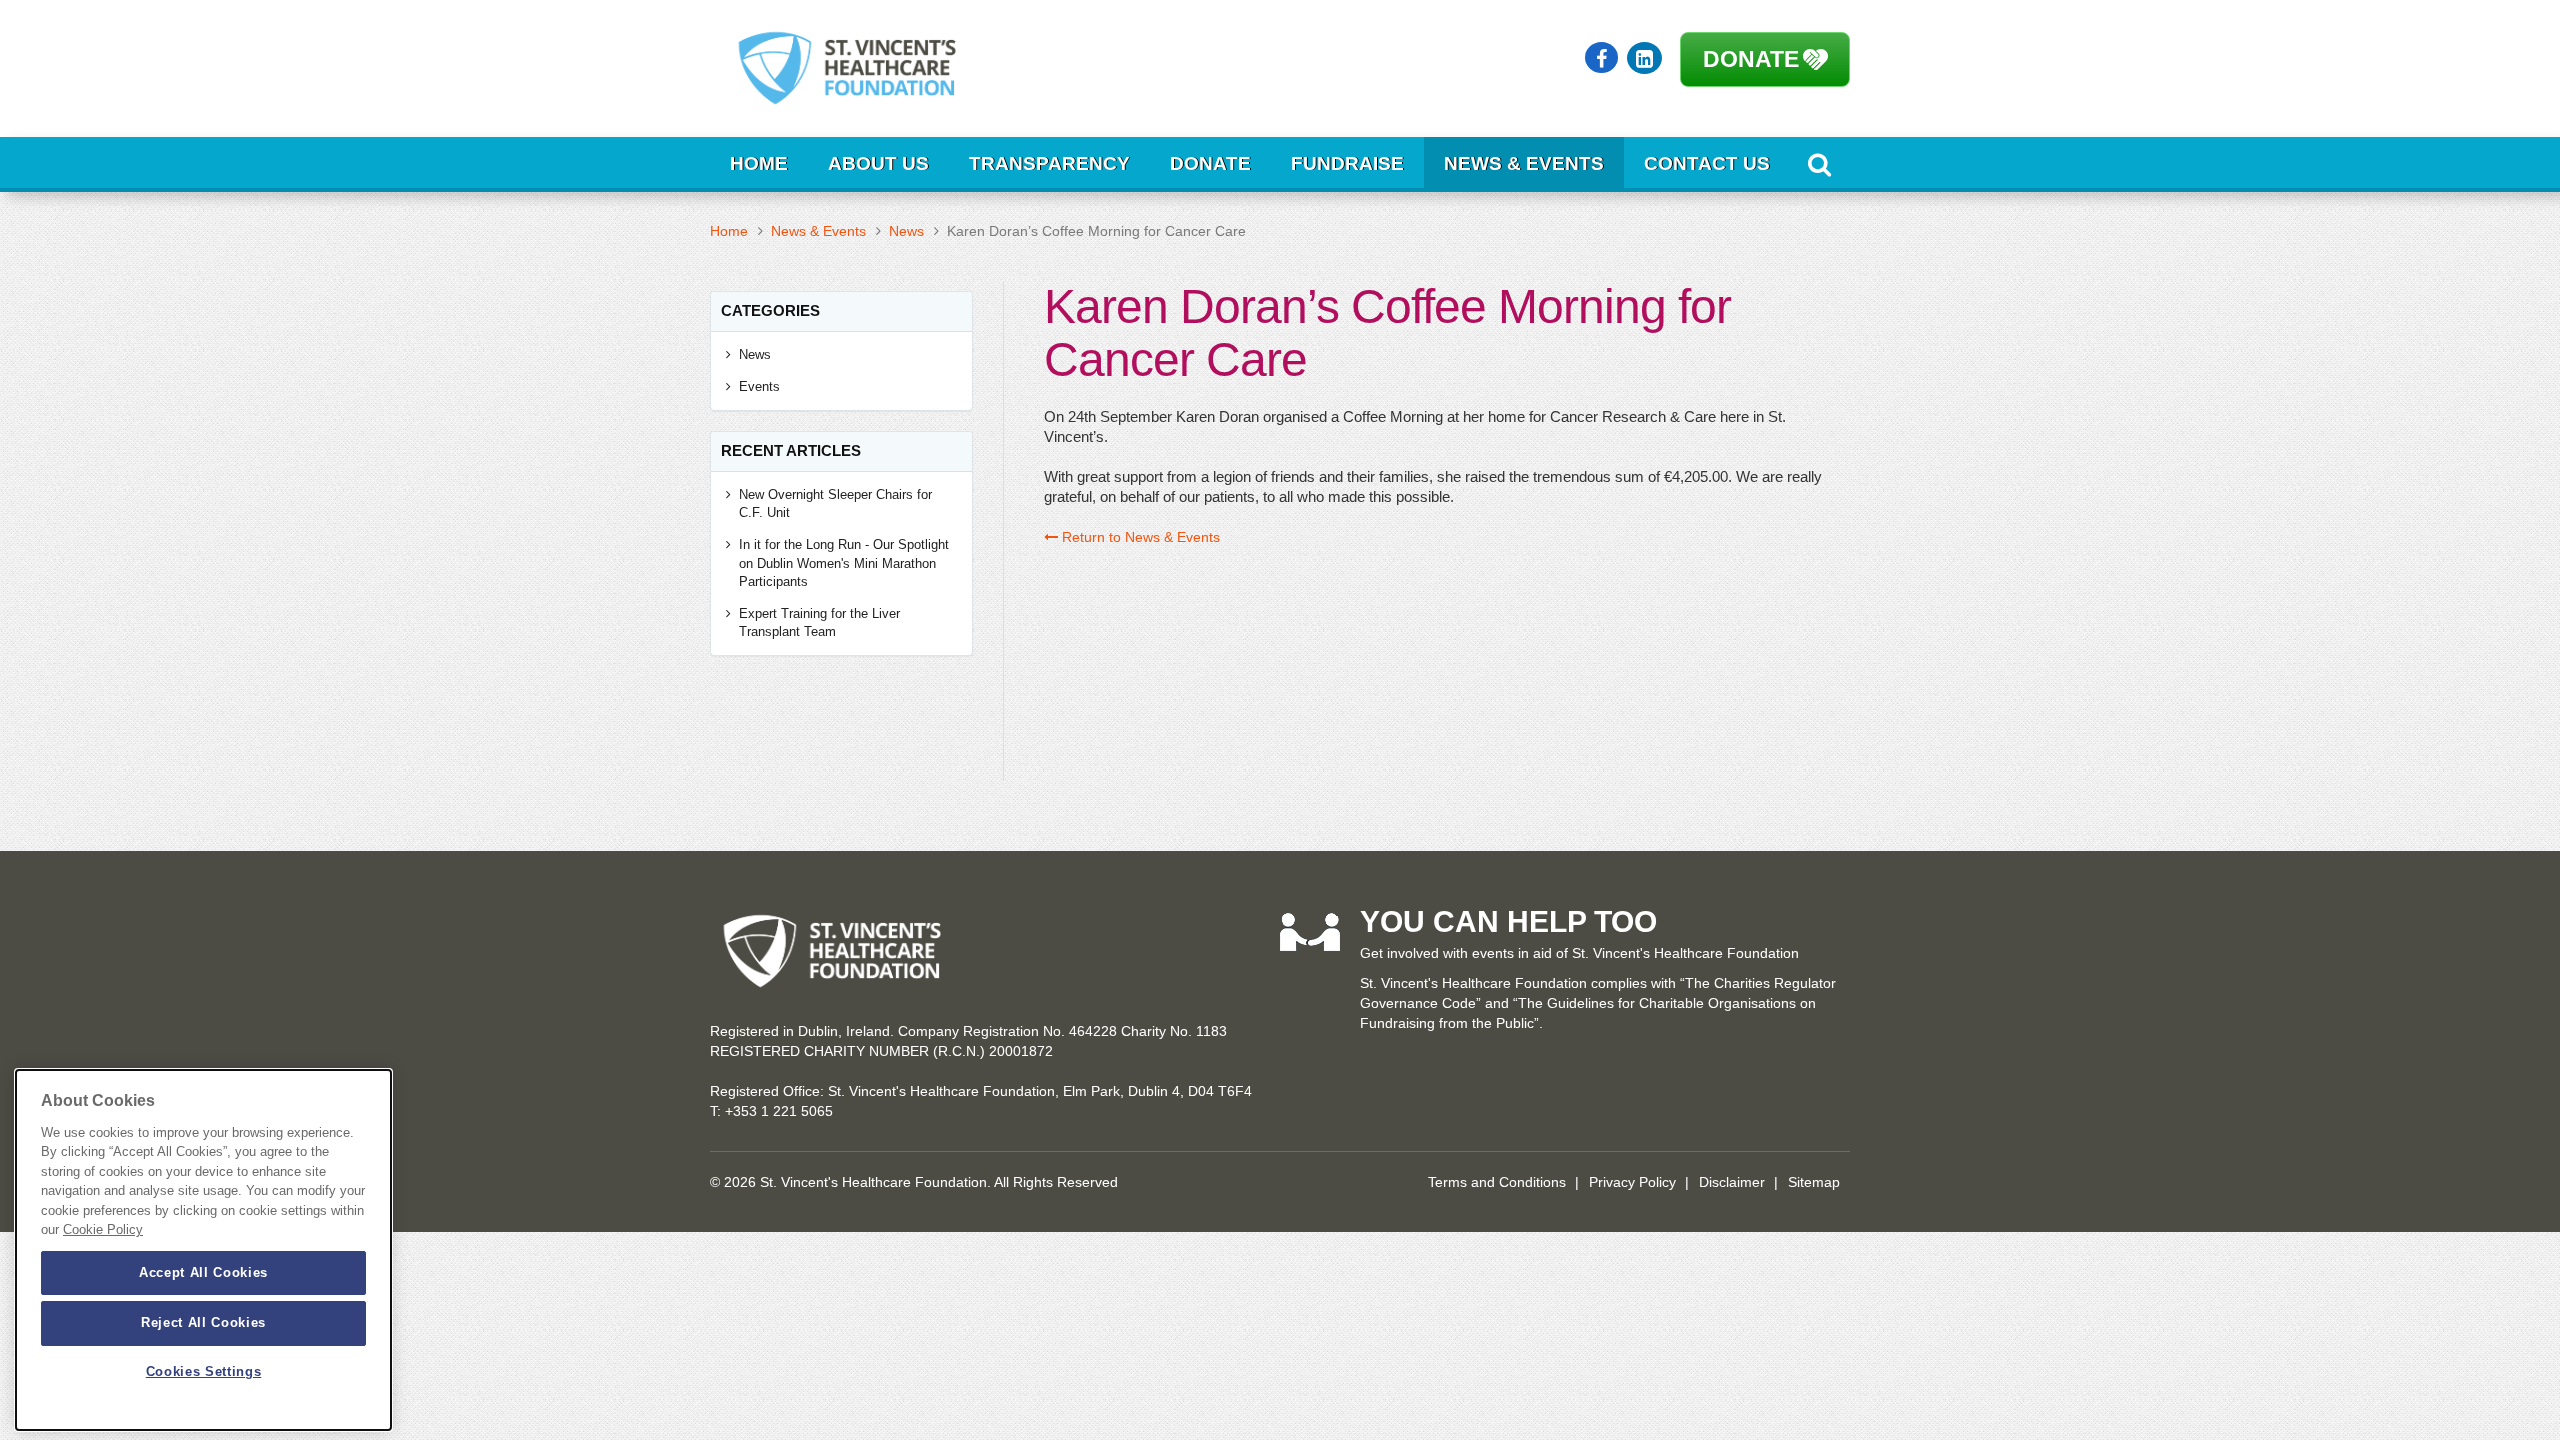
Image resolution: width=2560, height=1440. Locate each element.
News (906, 231)
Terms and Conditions (1497, 1182)
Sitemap (1814, 1182)
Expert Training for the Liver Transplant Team (819, 623)
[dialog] (203, 1250)
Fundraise (1347, 163)
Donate (1751, 59)
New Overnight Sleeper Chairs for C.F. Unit (835, 504)
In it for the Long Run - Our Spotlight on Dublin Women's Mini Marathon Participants (844, 563)
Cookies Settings (204, 1372)
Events (759, 386)
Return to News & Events (1139, 537)
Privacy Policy (1632, 1182)
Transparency (1049, 163)
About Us (878, 163)
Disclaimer (1732, 1182)
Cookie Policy (103, 1230)
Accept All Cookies (203, 1272)
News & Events (1524, 163)
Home (759, 163)
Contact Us (1707, 163)
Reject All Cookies (203, 1322)
